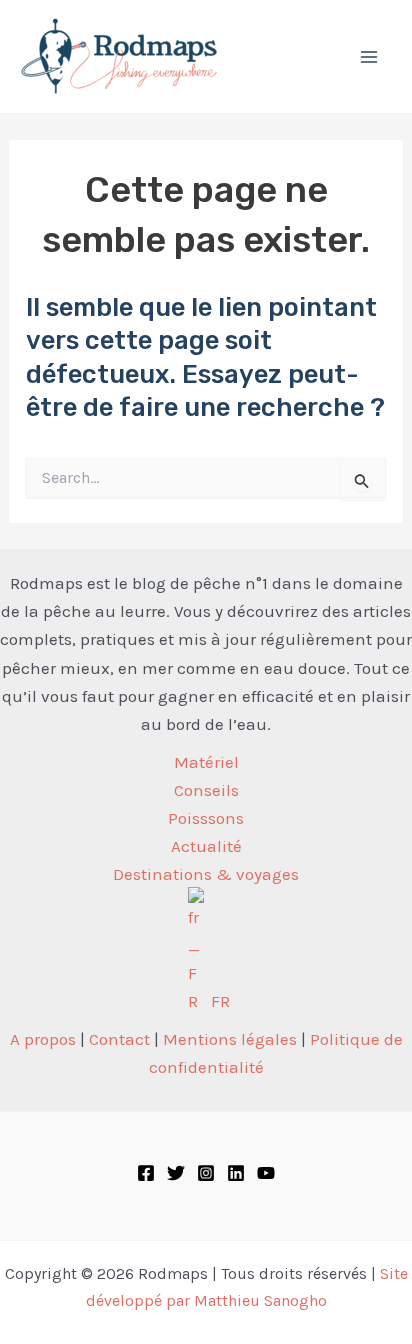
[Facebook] (146, 1173)
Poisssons (206, 818)
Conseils (206, 790)
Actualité (206, 846)
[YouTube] (266, 1173)
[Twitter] (176, 1173)
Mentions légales (230, 1039)
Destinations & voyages (206, 874)
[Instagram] (206, 1173)
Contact (119, 1039)
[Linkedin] (236, 1173)
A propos (43, 1039)
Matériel (206, 762)
